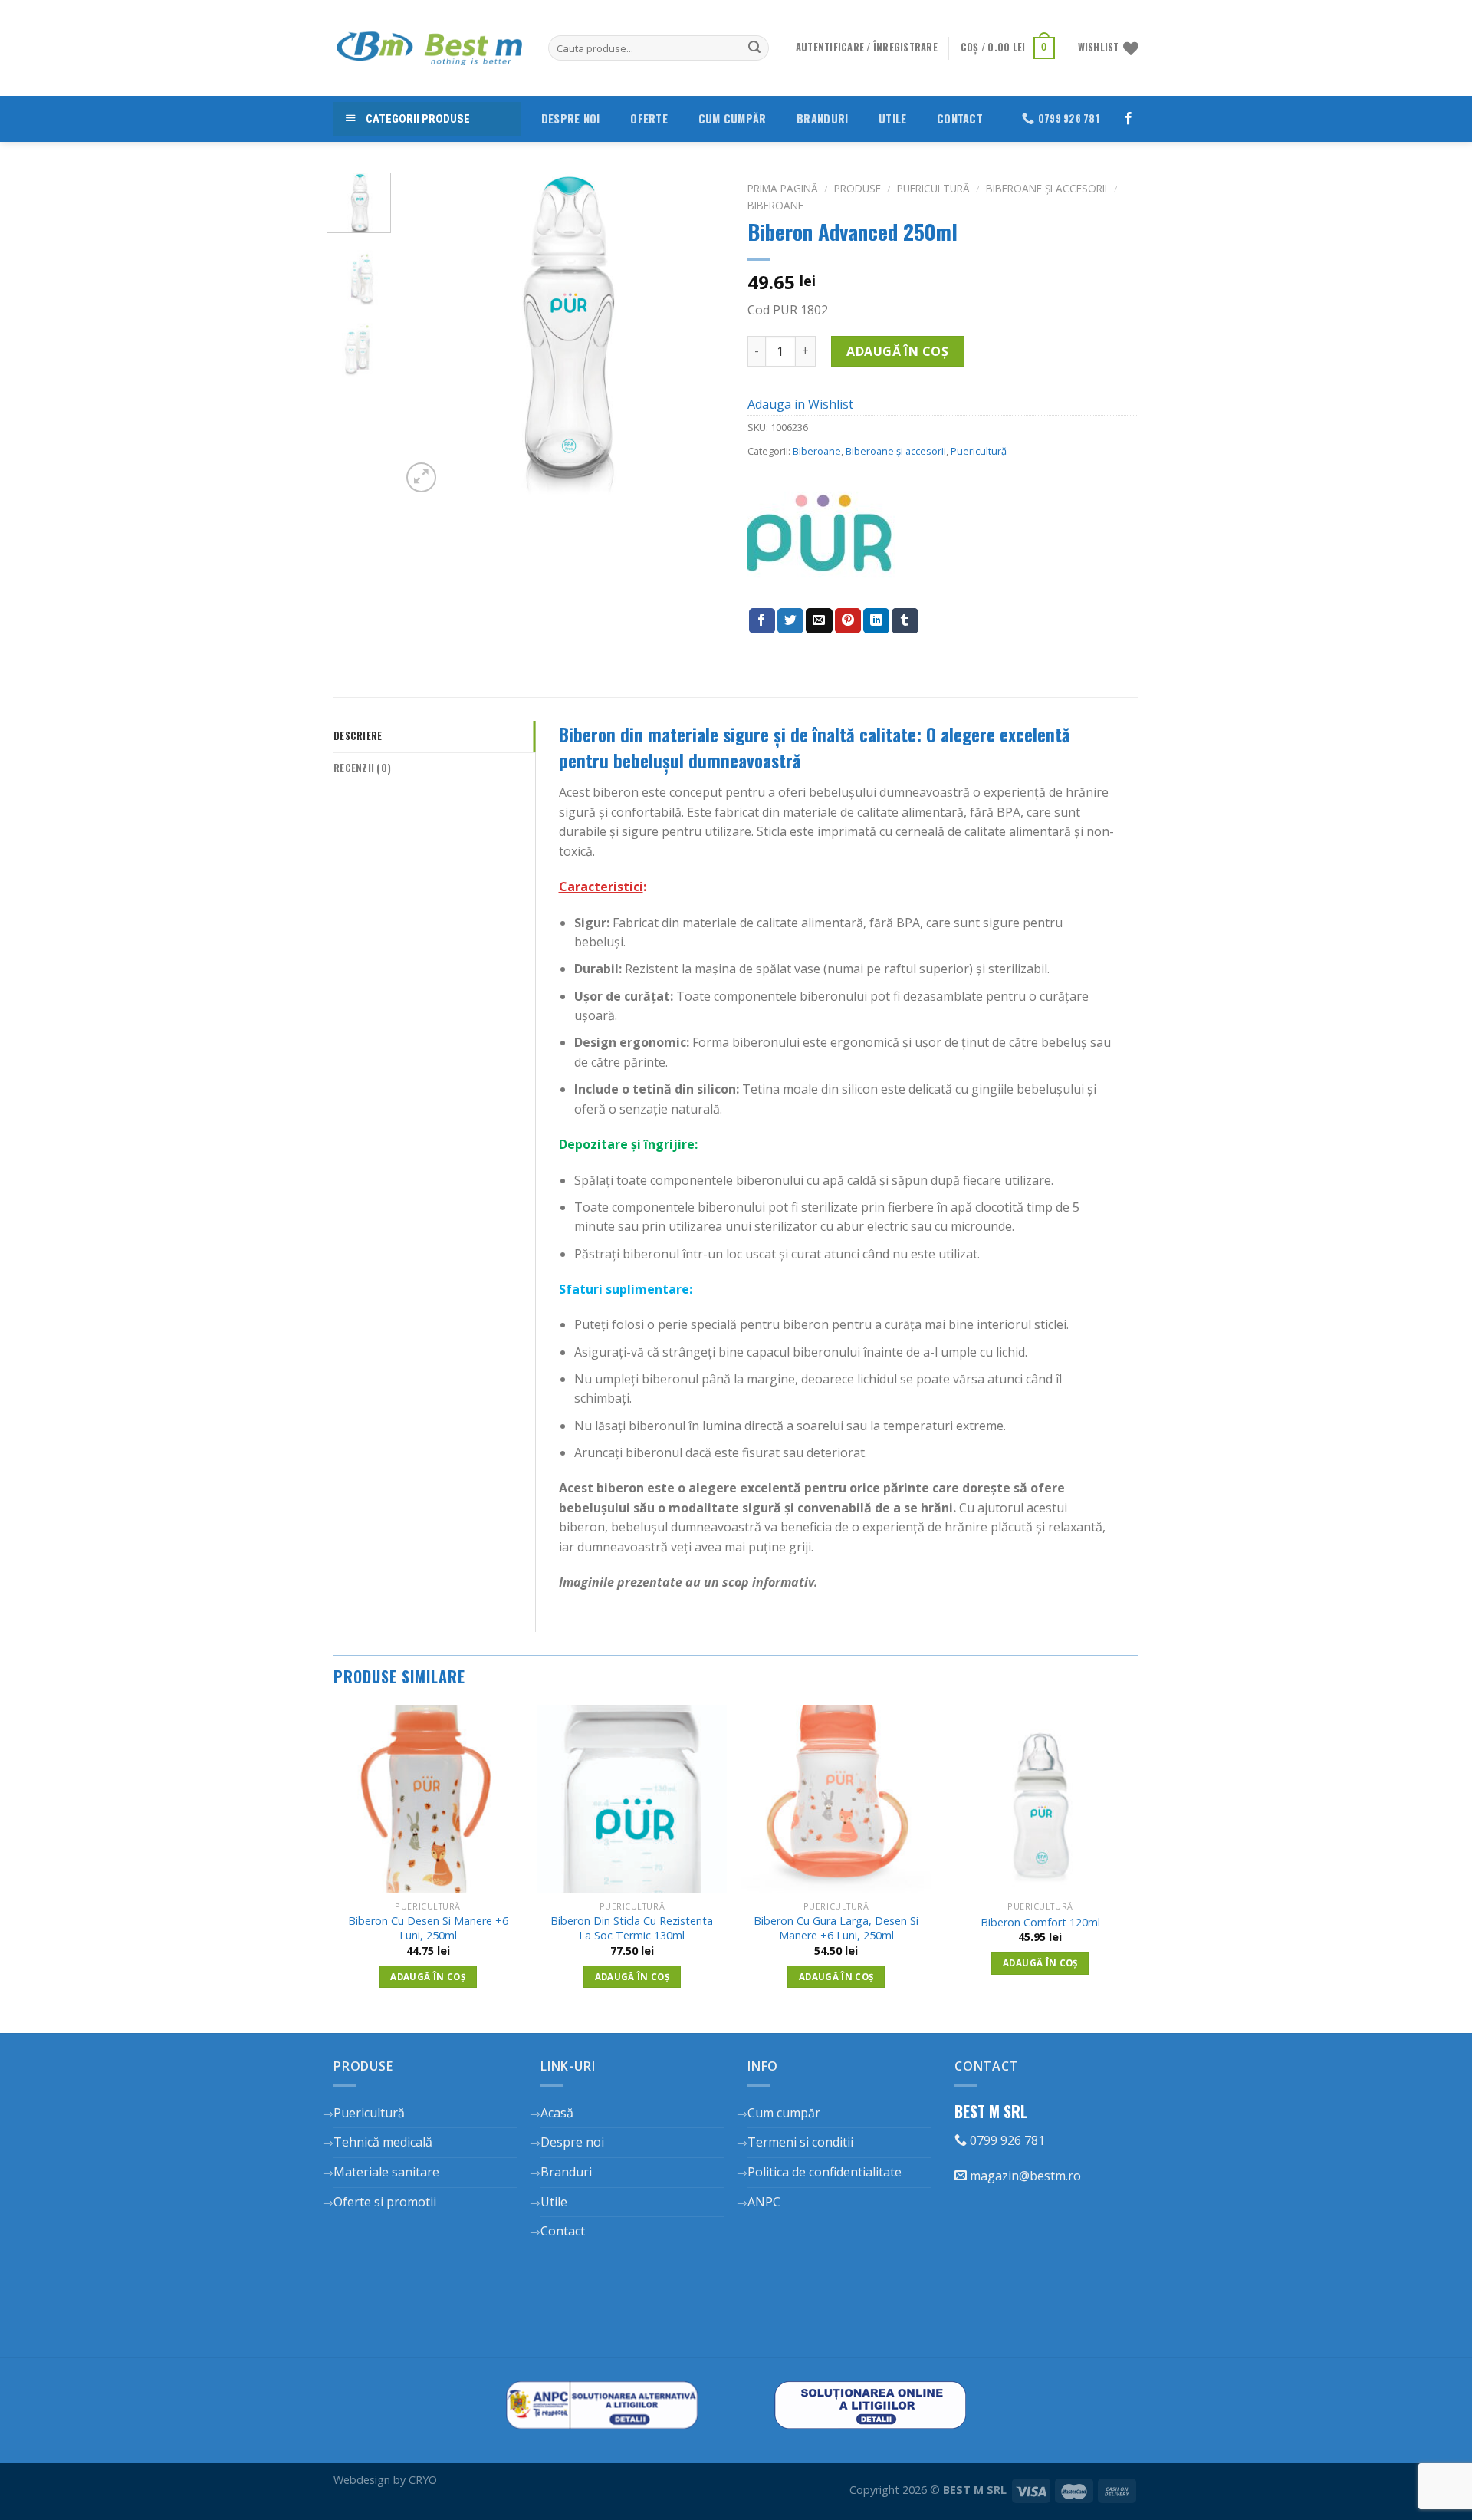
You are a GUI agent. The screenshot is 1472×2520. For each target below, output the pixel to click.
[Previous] (427, 334)
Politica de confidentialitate (825, 2172)
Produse (858, 188)
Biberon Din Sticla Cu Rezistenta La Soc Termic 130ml (632, 1928)
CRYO (423, 2480)
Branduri (822, 118)
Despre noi (571, 118)
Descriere (358, 736)
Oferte (649, 118)
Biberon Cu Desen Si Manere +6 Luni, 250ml (428, 1928)
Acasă (557, 2113)
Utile (892, 118)
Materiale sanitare (386, 2172)
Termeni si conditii (800, 2142)
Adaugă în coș (897, 351)
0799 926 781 (1006, 2140)
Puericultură (933, 188)
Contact (960, 118)
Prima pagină (783, 188)
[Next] (699, 334)
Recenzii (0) (362, 768)
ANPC (764, 2202)
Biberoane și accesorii (1046, 188)
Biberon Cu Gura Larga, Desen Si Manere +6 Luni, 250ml (836, 1928)
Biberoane (775, 205)
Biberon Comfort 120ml (1040, 1923)
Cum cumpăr (733, 118)
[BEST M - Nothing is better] (429, 48)
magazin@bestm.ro (1024, 2176)
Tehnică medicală (383, 2142)
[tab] (434, 736)
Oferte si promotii (385, 2202)
